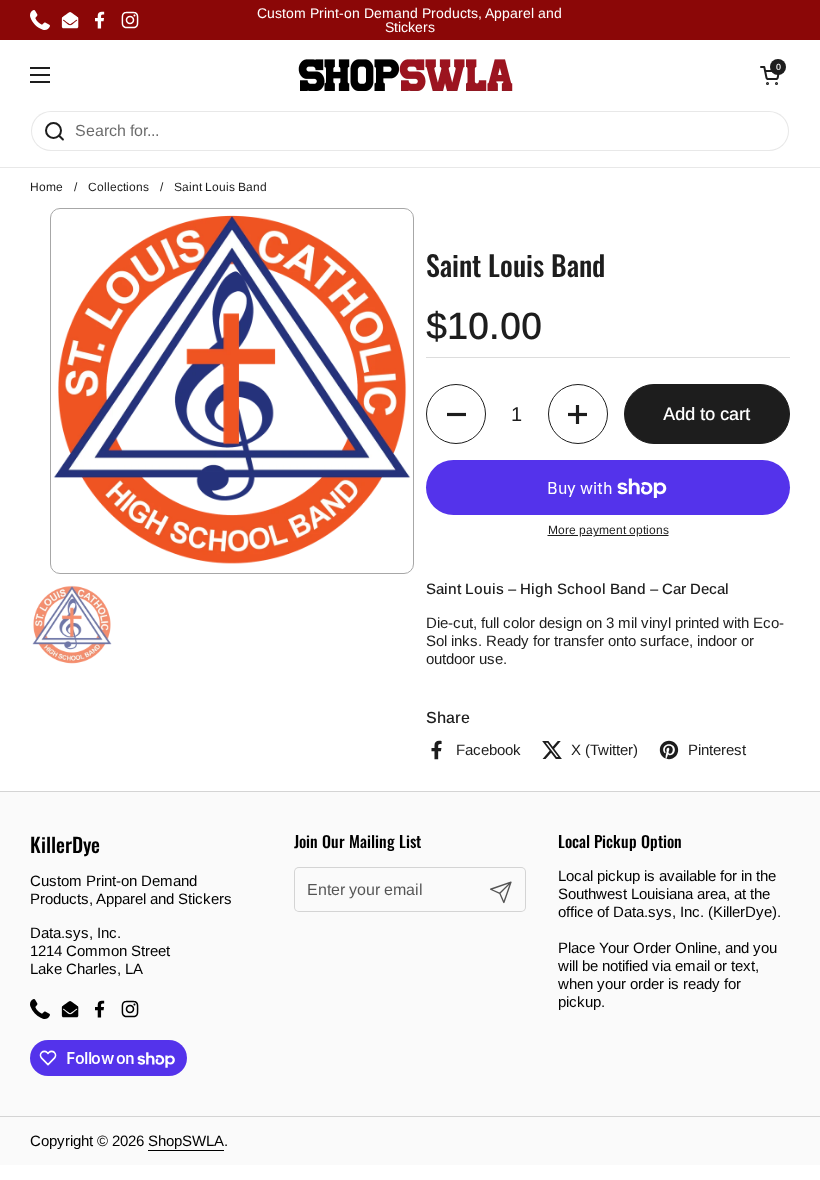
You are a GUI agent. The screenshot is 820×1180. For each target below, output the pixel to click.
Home (46, 187)
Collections (118, 187)
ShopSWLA (186, 1140)
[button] (456, 414)
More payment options (608, 530)
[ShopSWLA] (405, 75)
